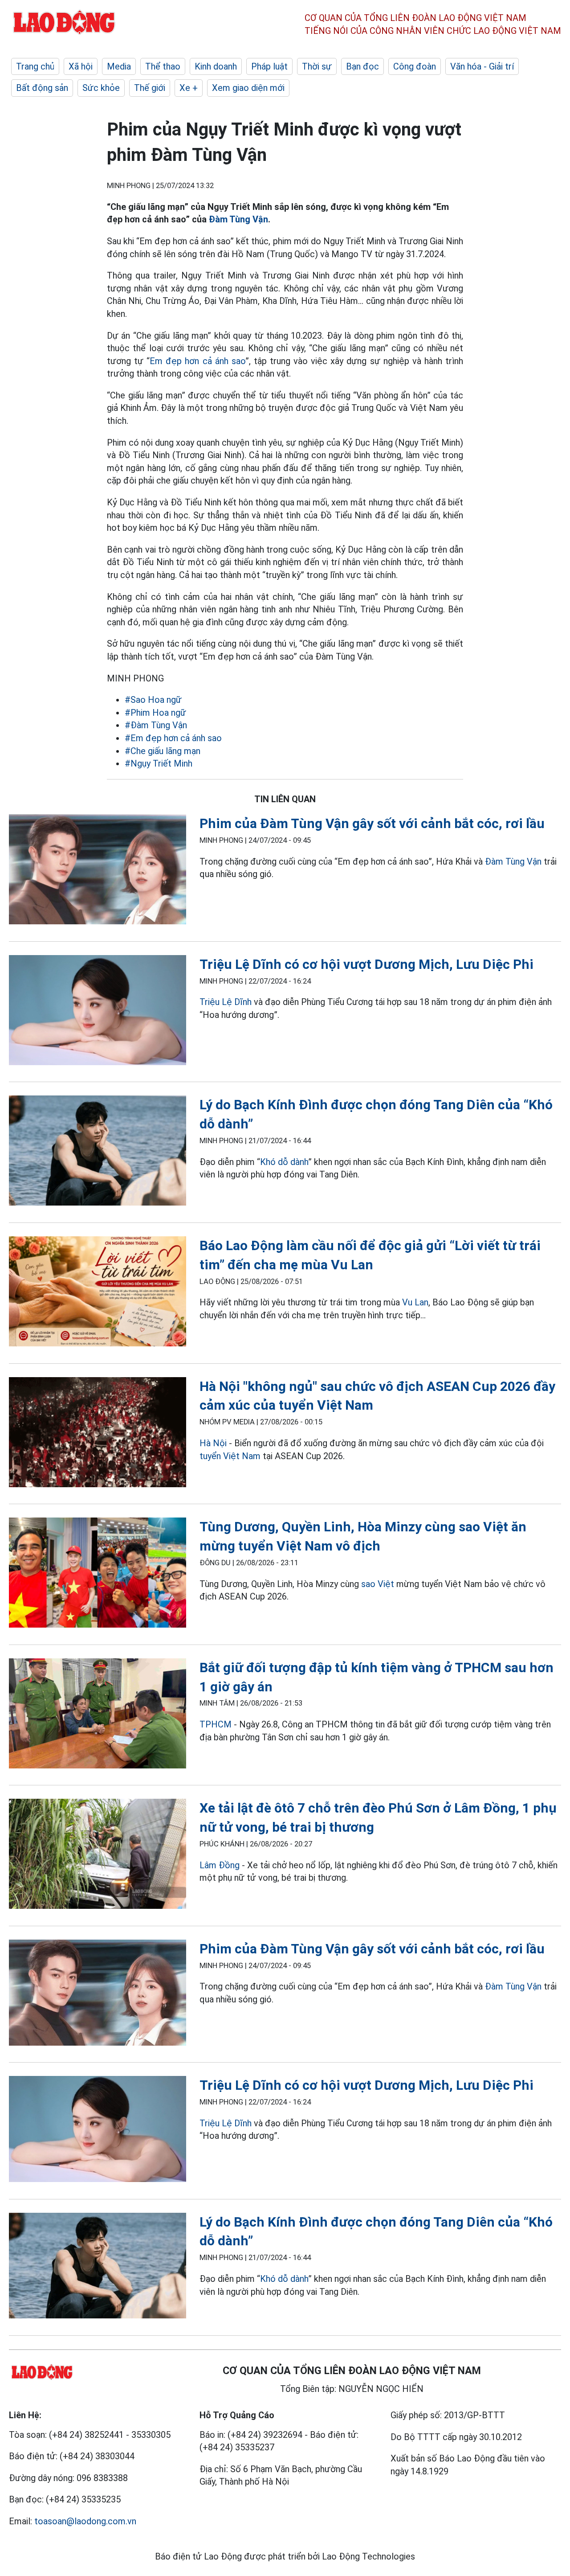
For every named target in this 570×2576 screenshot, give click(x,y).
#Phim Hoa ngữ (155, 713)
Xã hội (81, 66)
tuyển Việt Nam (230, 1456)
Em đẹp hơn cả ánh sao (197, 361)
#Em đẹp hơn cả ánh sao (173, 738)
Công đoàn (415, 66)
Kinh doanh (216, 66)
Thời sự (317, 66)
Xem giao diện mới (248, 88)
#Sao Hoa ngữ (153, 700)
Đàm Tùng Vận (238, 219)
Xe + (189, 88)
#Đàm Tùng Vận (156, 725)
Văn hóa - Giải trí (482, 66)
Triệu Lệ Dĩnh (226, 1002)
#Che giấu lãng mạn (163, 751)
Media (119, 66)
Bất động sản (42, 88)
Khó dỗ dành (284, 1162)
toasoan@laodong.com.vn (85, 2521)
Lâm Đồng (221, 1865)
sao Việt (378, 1584)
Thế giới (150, 88)
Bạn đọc (362, 66)
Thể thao (163, 66)
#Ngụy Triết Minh (159, 763)
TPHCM (216, 1724)
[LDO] (98, 871)
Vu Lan (415, 1302)
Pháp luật (269, 66)
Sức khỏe (101, 88)
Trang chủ (35, 66)
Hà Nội (213, 1443)
